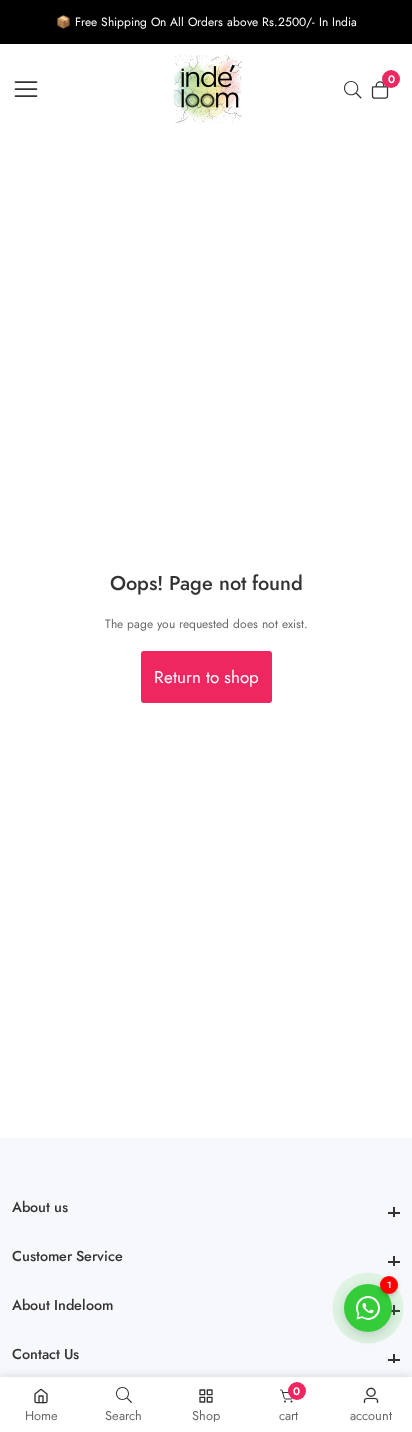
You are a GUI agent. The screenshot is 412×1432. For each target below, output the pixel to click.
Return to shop (206, 677)
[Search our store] (357, 90)
